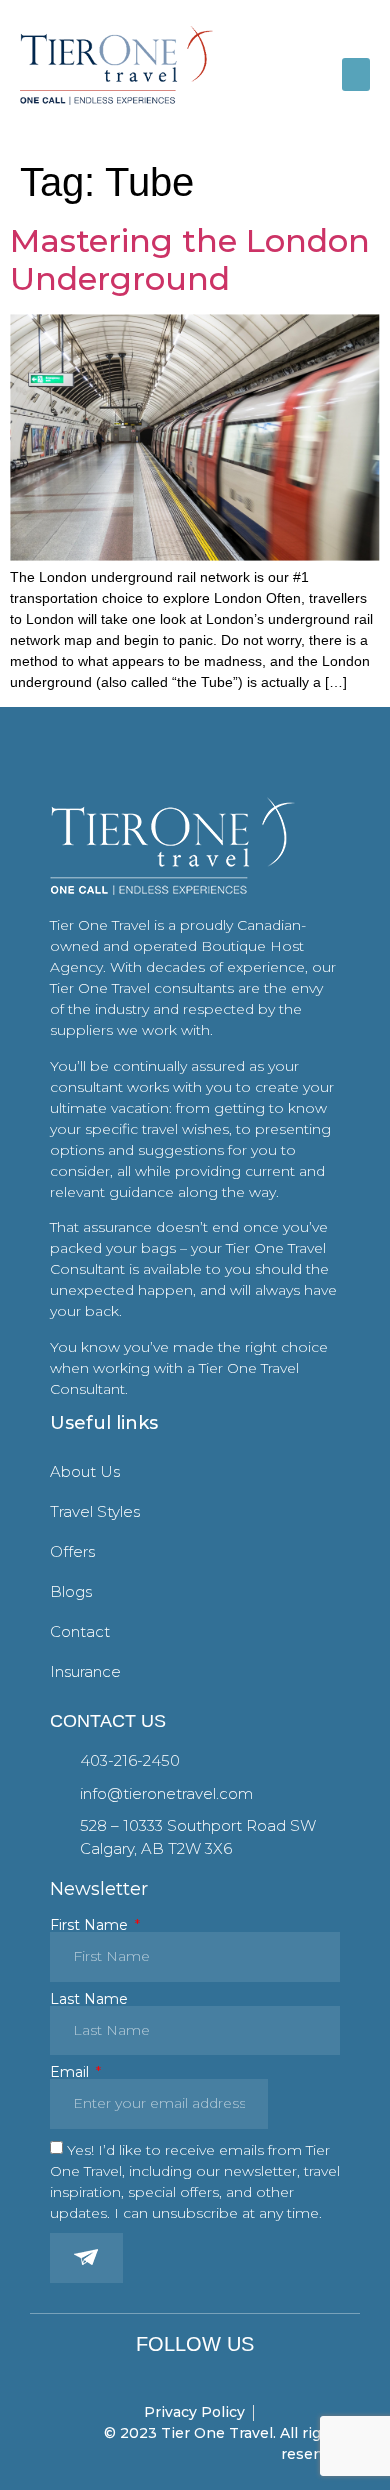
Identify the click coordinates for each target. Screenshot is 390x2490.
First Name (91, 1925)
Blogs (71, 1591)
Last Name (89, 1999)
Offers (72, 1551)
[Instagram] (195, 2373)
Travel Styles (95, 1511)
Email (71, 2072)
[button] (356, 74)
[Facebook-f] (166, 2373)
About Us (85, 1471)
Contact (80, 1631)
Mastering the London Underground (190, 259)
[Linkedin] (223, 2373)
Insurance (85, 1671)
